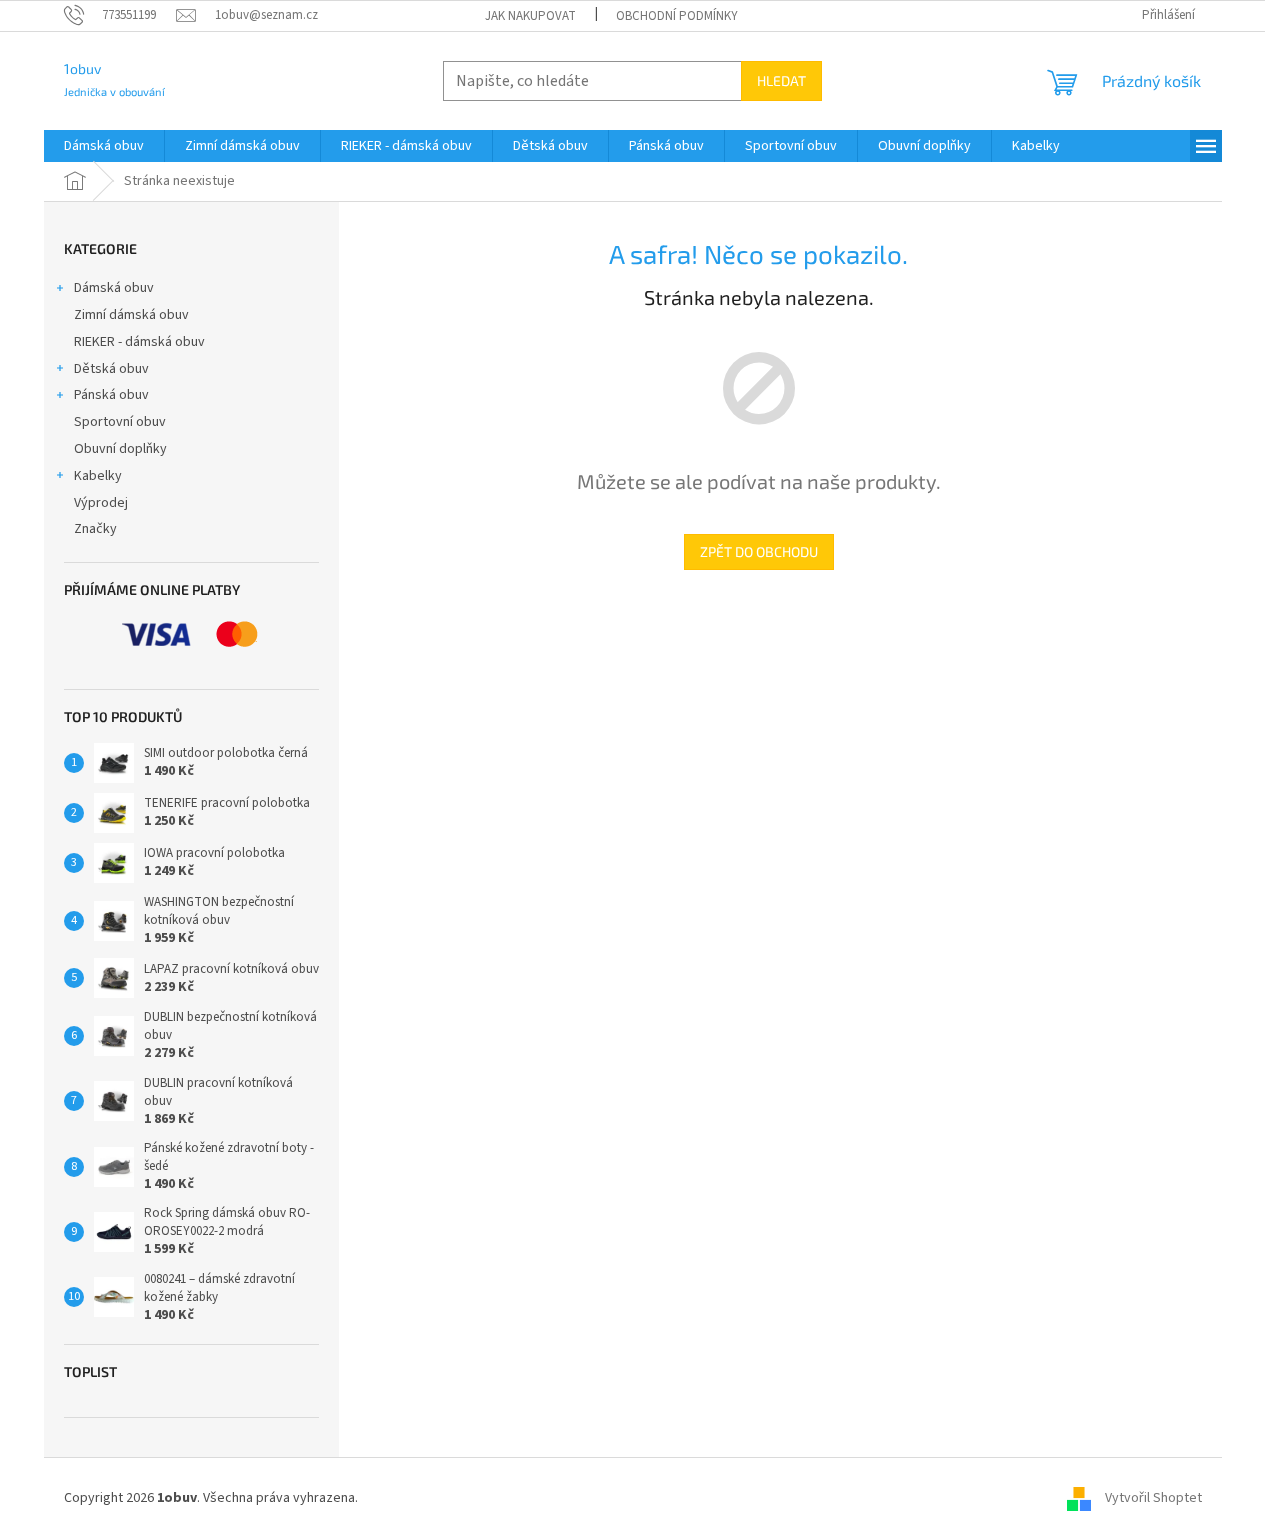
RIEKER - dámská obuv (139, 342)
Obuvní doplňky (120, 449)
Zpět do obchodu (759, 551)
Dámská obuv (114, 288)
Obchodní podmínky (677, 16)
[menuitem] (104, 146)
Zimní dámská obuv (131, 315)
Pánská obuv (111, 395)
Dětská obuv (111, 369)
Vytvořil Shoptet (1153, 1498)
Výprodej (101, 503)
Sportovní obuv (120, 422)
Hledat (781, 80)
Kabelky (98, 476)
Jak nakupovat (530, 16)
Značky (95, 529)
